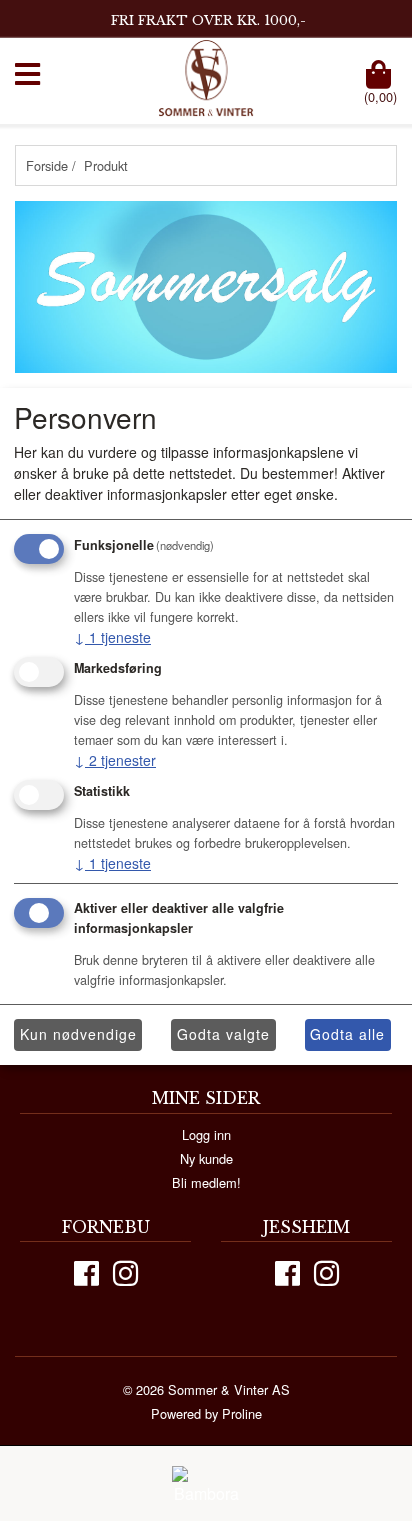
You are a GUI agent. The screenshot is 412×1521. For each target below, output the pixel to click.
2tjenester (115, 760)
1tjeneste (112, 637)
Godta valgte (223, 1034)
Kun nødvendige (78, 1034)
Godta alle (347, 1034)
